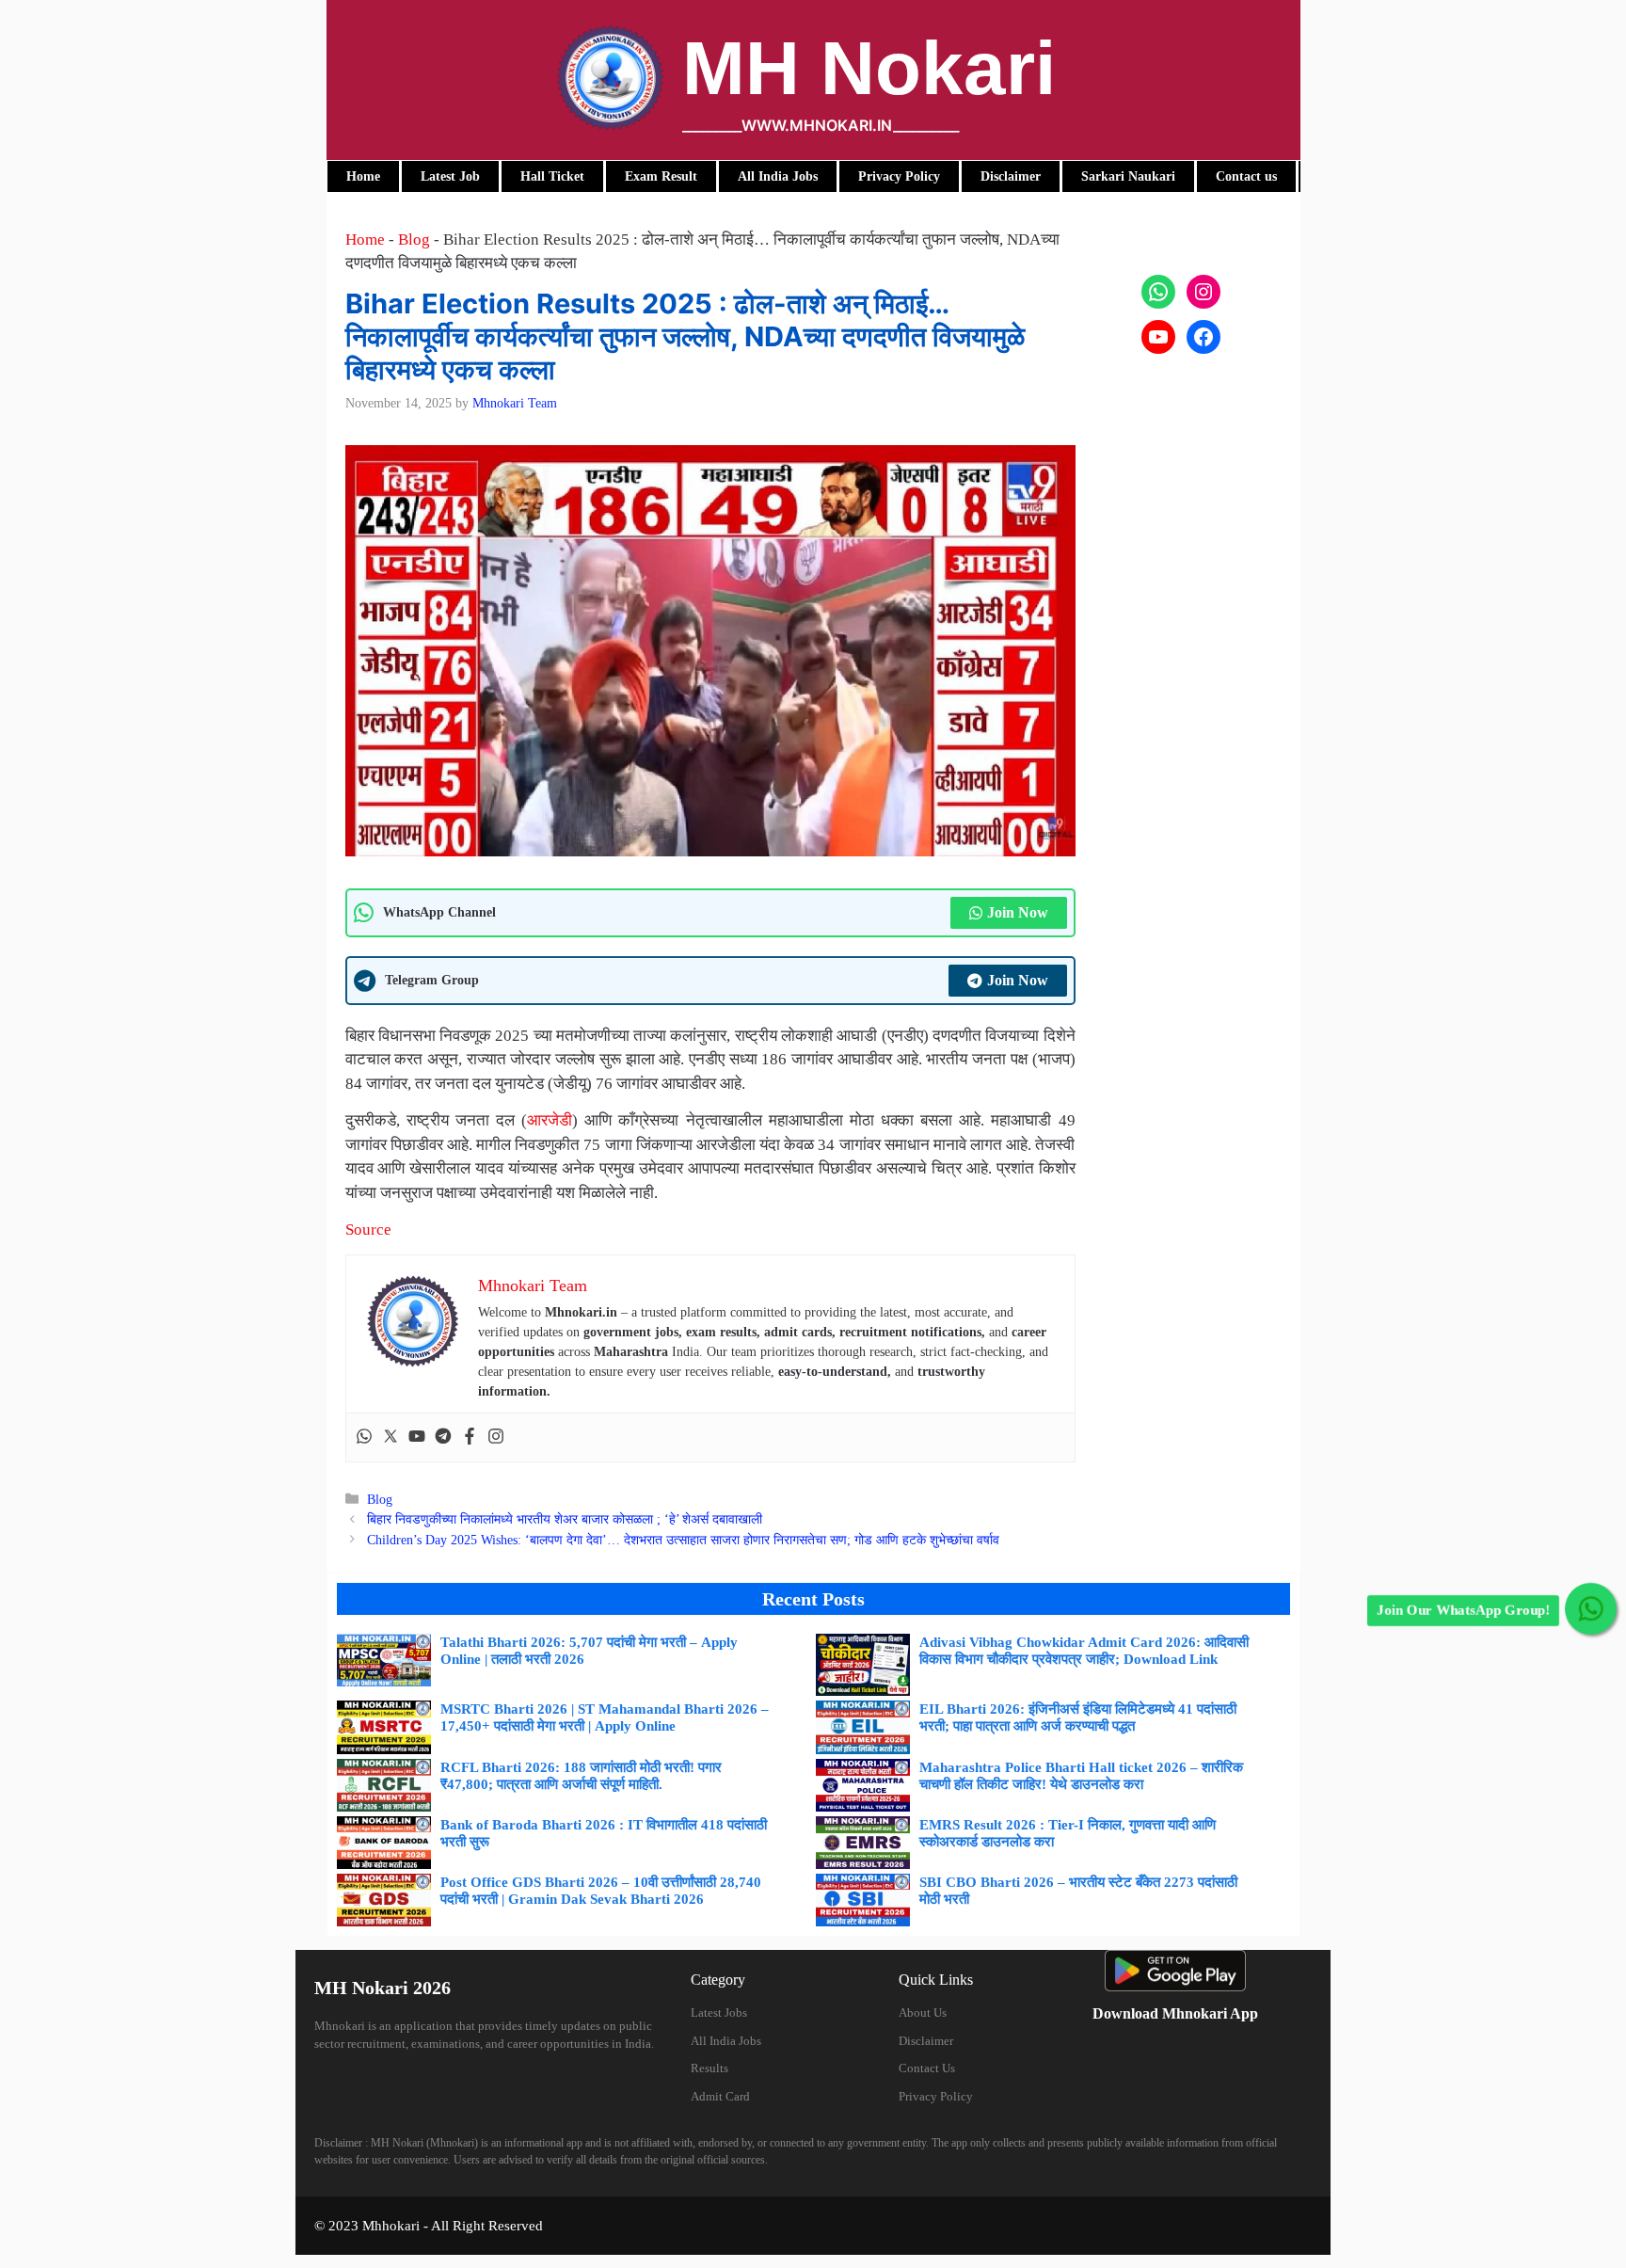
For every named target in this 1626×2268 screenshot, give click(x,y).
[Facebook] (470, 1437)
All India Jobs (726, 2041)
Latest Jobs (719, 2012)
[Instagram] (496, 1437)
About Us (923, 2012)
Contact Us (927, 2068)
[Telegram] (443, 1437)
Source (368, 1230)
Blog (414, 240)
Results (709, 2068)
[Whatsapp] (364, 1437)
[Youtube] (417, 1437)
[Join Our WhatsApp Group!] (1591, 1609)
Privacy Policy (936, 2096)
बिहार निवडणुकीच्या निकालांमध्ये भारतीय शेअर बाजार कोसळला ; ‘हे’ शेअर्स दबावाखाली (565, 1519)
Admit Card (720, 2096)
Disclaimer (926, 2041)
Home (365, 240)
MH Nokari (869, 68)
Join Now (1018, 912)
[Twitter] (391, 1437)
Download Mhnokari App (1175, 2013)
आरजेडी (550, 1120)
